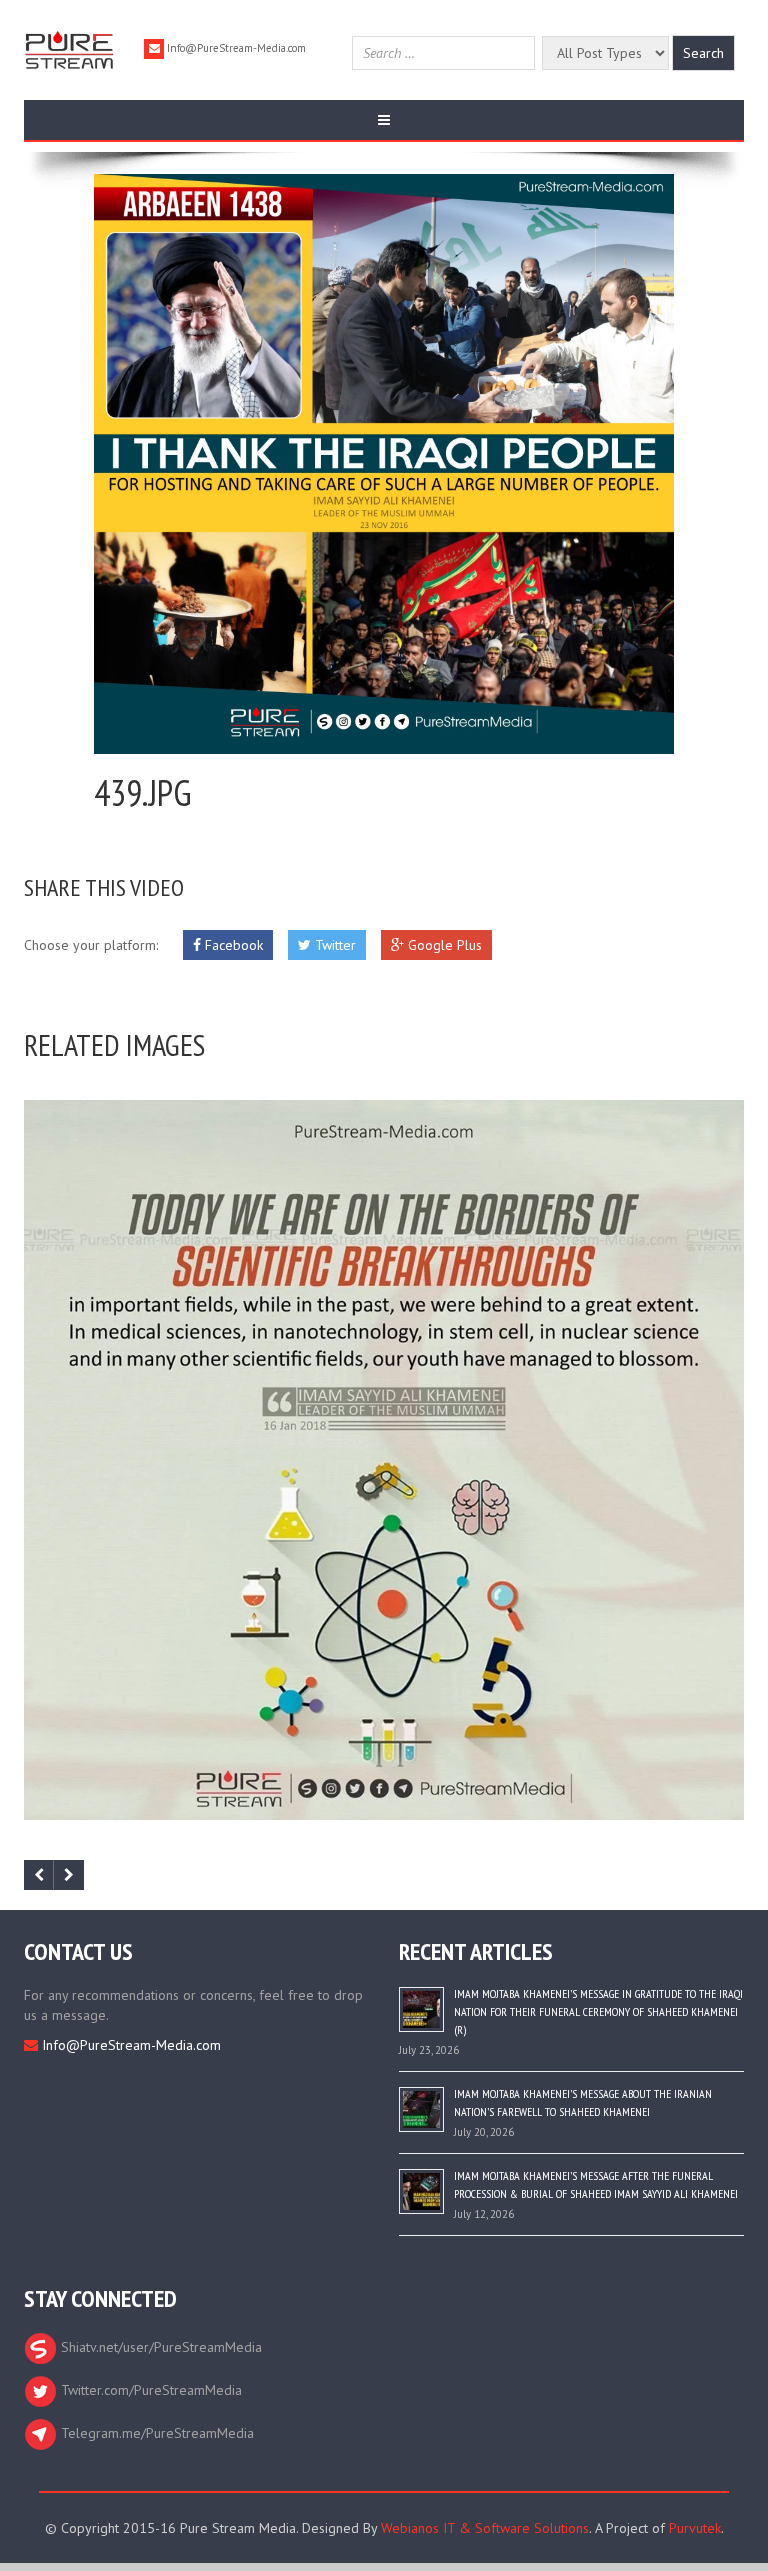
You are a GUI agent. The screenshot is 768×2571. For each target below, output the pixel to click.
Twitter (333, 945)
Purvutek (695, 2528)
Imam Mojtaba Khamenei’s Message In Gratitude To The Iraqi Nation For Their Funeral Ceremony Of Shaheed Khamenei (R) (598, 2011)
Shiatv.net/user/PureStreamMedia (159, 2347)
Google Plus (443, 945)
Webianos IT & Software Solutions (485, 2528)
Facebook (232, 945)
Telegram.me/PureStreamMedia (155, 2433)
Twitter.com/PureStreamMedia (149, 2390)
